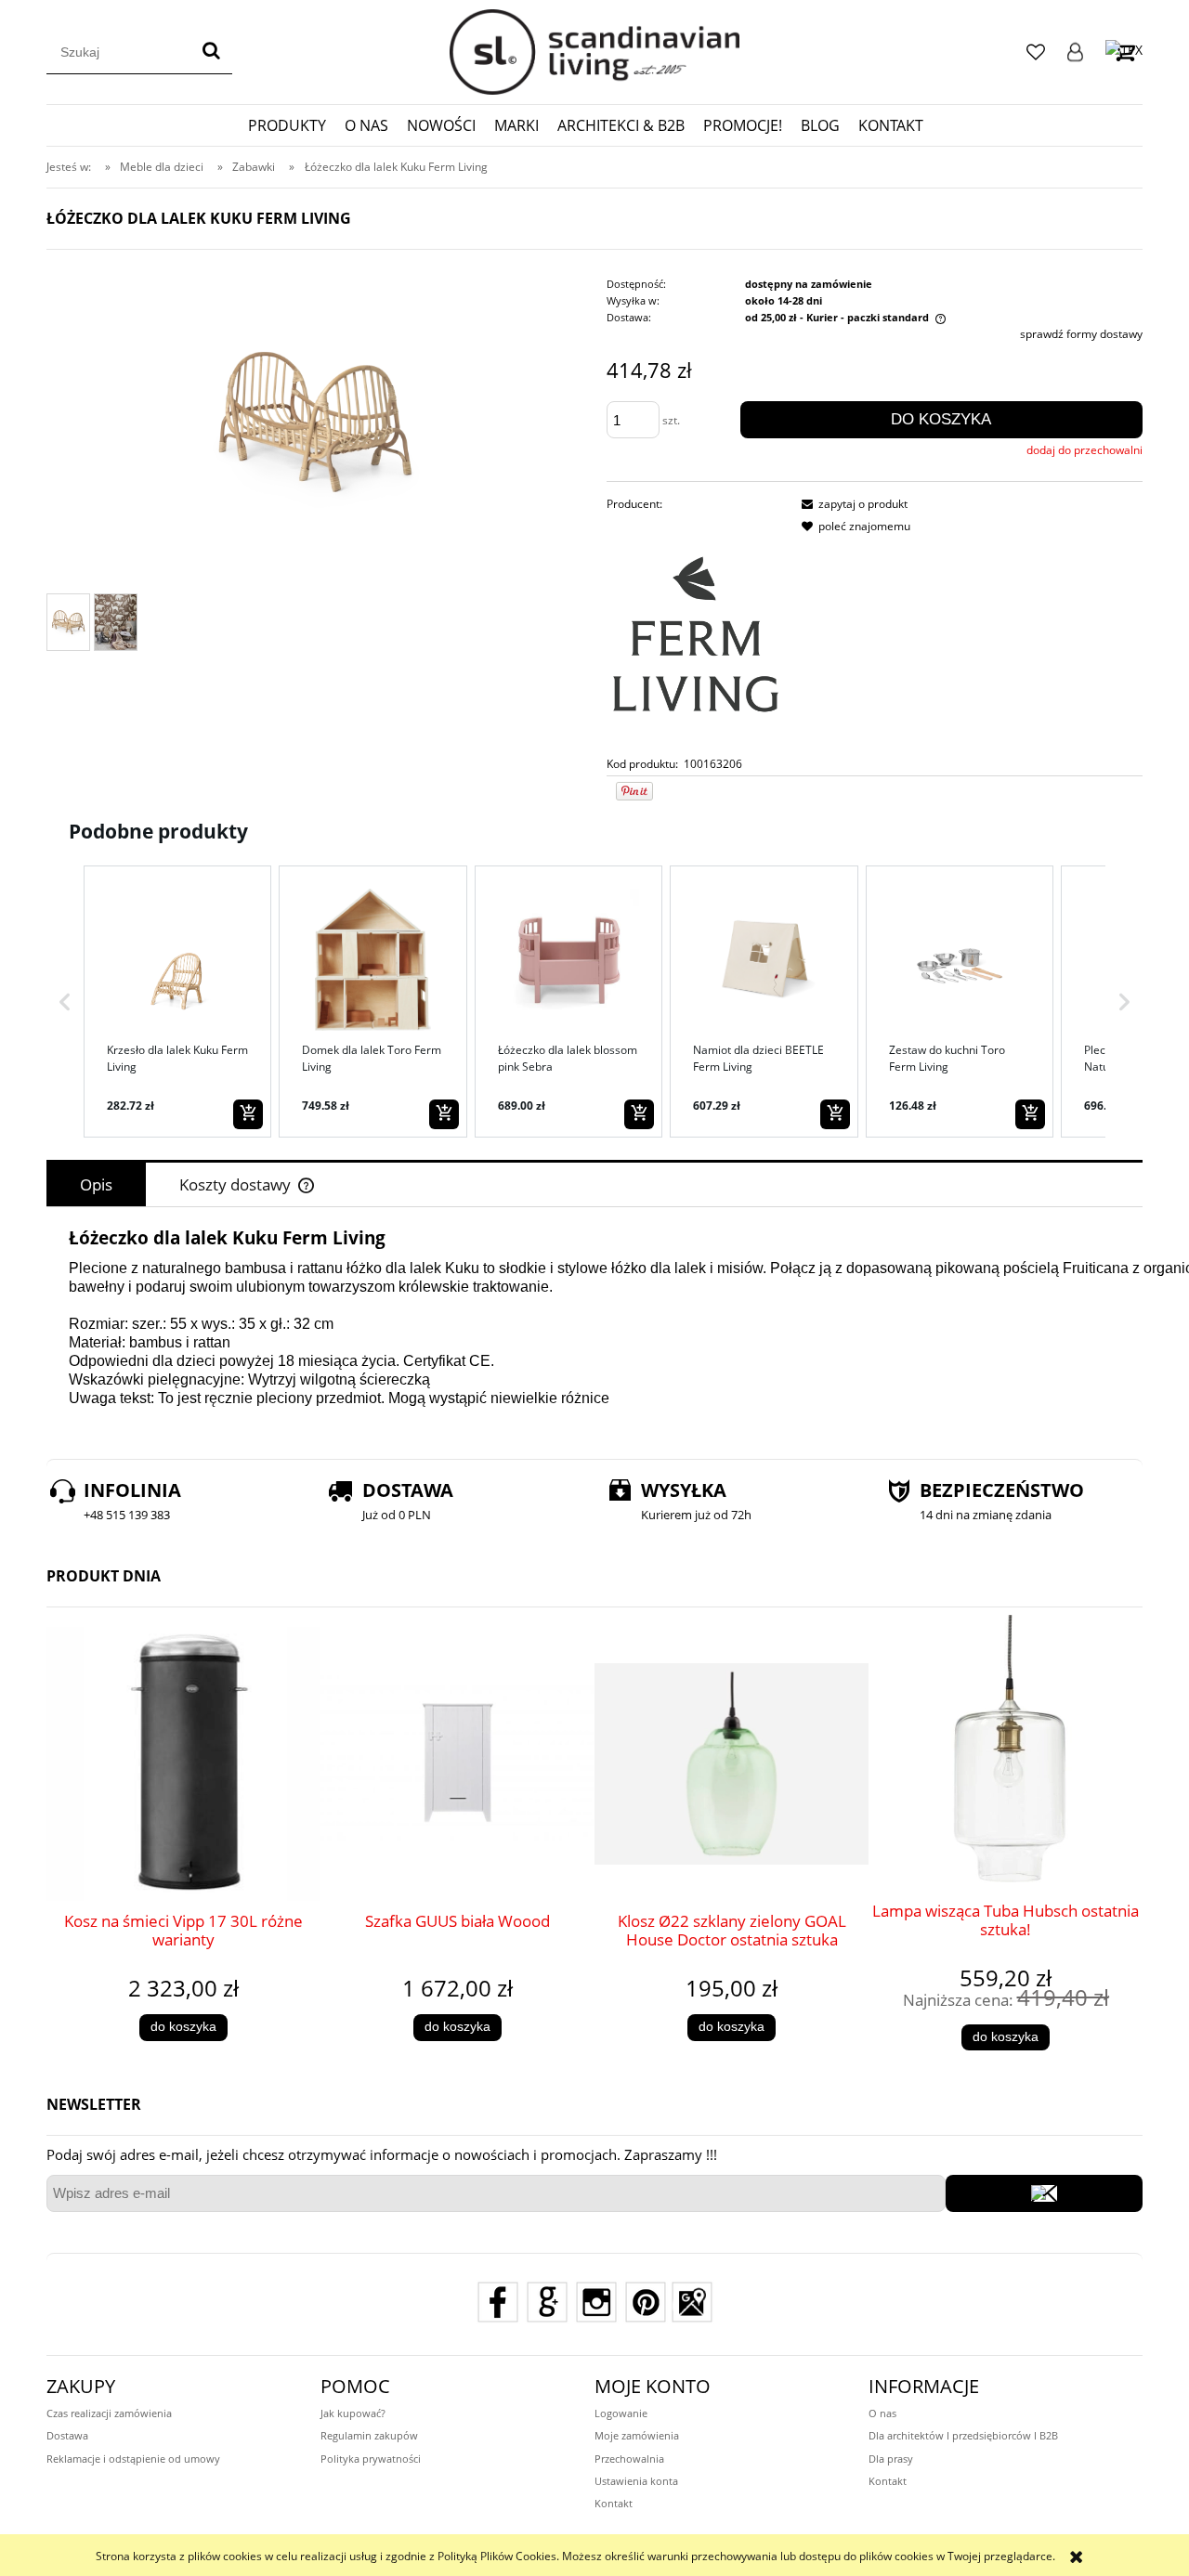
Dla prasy (891, 2459)
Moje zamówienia (637, 2435)
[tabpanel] (594, 1328)
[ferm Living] (696, 634)
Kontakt (614, 2503)
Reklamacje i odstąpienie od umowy (133, 2459)
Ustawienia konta (636, 2481)
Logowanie (1075, 52)
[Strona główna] (594, 52)
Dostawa (67, 2435)
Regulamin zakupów (369, 2435)
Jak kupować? (353, 2413)
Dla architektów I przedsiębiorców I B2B (963, 2435)
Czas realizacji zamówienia (109, 2413)
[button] (65, 1001)
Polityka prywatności (371, 2459)
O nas (882, 2413)
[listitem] (177, 1001)
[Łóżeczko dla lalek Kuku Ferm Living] (68, 622)
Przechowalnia (629, 2459)
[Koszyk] (1124, 52)
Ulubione (1036, 52)
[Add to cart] (248, 1114)
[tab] (96, 1184)
